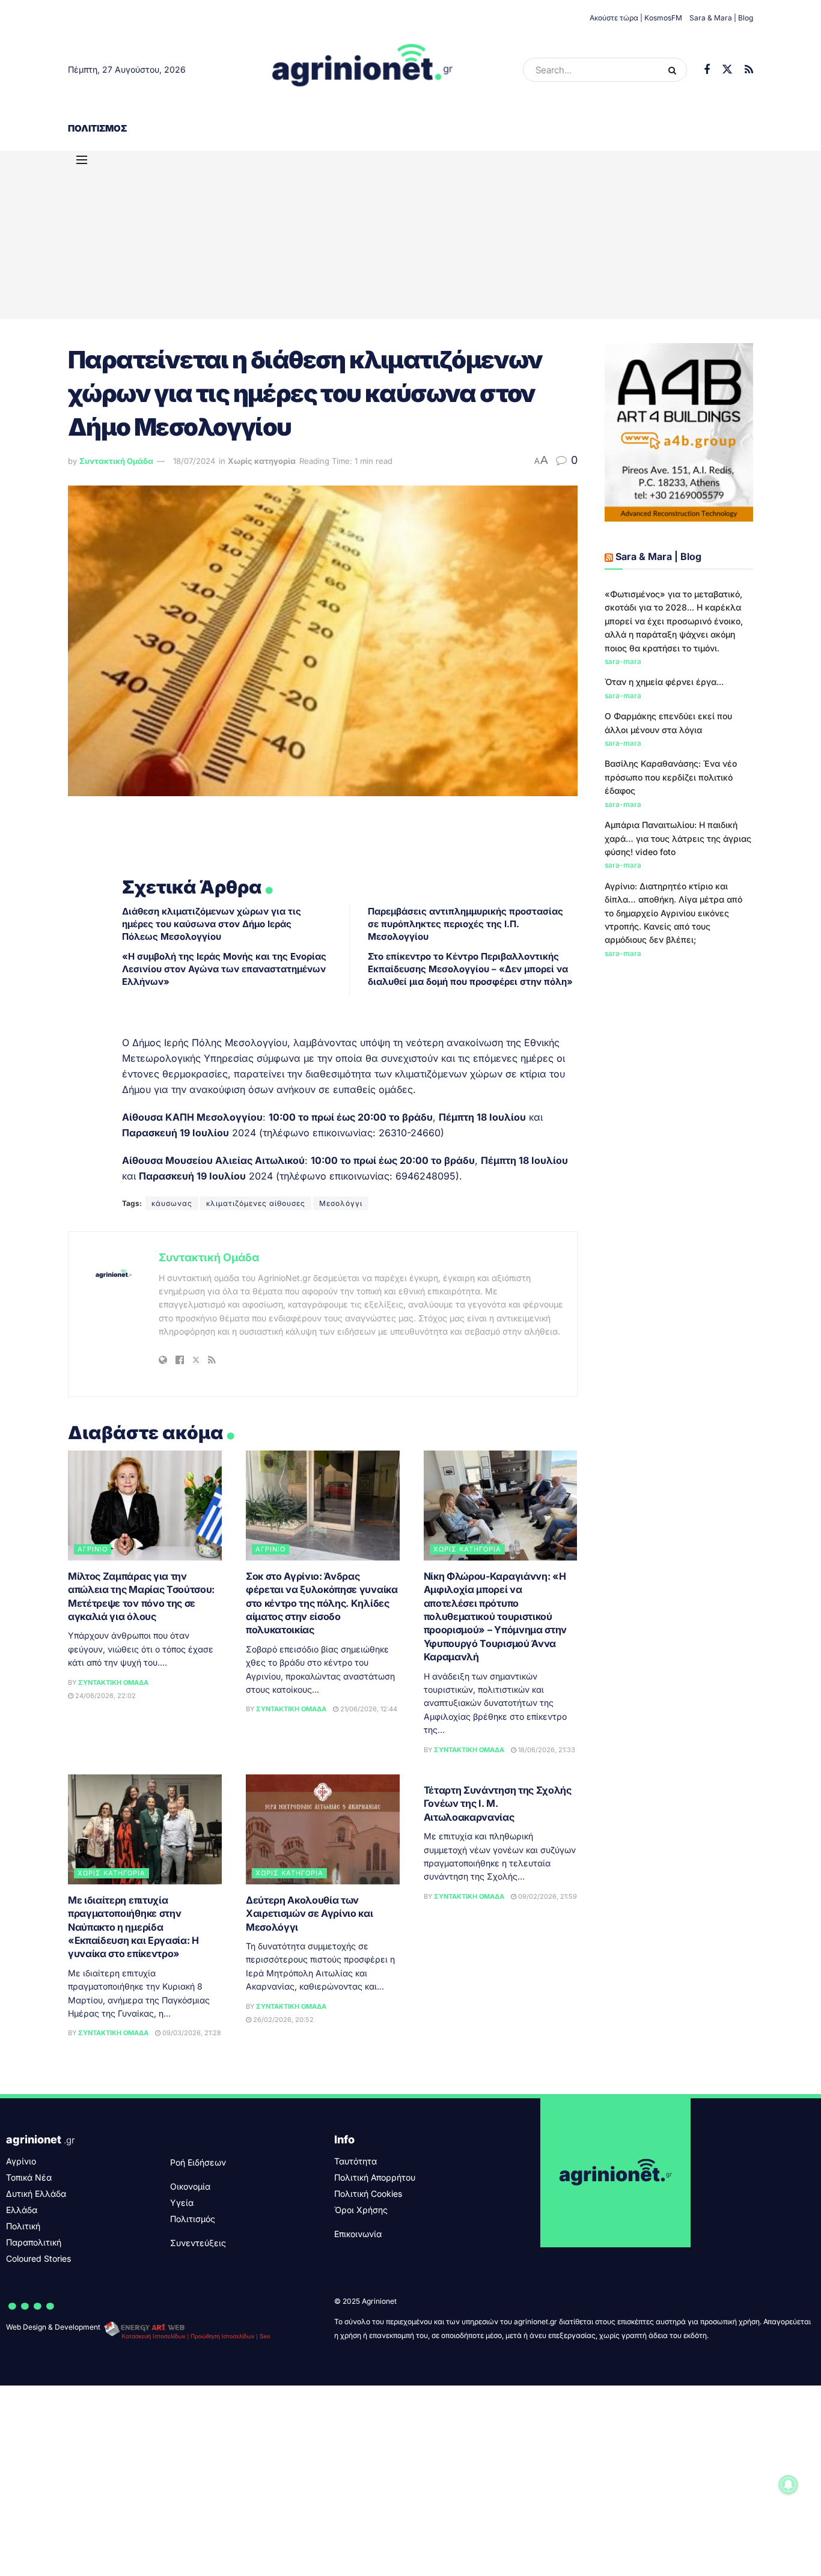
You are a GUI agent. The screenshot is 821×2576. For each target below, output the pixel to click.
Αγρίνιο (93, 1549)
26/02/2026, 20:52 (282, 2020)
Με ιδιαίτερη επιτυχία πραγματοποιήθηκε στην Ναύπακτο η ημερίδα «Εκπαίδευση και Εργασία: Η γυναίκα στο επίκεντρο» (133, 1927)
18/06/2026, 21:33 (546, 1750)
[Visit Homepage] (363, 70)
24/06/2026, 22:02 (105, 1696)
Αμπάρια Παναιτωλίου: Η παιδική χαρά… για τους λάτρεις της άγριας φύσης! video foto (678, 838)
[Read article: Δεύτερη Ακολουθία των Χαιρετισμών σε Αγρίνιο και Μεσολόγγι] (323, 1829)
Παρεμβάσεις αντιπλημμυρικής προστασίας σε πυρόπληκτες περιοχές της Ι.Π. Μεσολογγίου (465, 924)
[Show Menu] (82, 160)
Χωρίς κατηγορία (262, 461)
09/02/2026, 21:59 (547, 1896)
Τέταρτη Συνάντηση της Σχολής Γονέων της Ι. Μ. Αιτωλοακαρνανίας (498, 1804)
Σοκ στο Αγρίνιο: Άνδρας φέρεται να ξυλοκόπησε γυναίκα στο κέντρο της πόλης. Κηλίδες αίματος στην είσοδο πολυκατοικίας (322, 1603)
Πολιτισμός (97, 128)
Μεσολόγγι (341, 1203)
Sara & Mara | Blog (721, 18)
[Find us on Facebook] (707, 70)
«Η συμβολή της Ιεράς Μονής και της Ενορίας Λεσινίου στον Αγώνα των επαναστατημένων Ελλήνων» (224, 969)
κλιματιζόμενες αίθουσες (256, 1203)
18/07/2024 (194, 461)
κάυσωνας (172, 1203)
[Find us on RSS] (749, 70)
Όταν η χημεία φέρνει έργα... (664, 682)
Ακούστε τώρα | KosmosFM (636, 18)
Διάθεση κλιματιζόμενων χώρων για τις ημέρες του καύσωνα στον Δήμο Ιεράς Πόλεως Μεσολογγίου (212, 924)
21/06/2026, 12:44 (368, 1709)
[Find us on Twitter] (727, 70)
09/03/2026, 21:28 (191, 2033)
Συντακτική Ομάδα (116, 461)
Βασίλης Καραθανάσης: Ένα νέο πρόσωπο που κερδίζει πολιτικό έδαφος (671, 777)
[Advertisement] (410, 235)
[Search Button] (675, 70)
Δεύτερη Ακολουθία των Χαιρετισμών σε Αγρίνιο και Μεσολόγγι (310, 1914)
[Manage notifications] (789, 2485)
